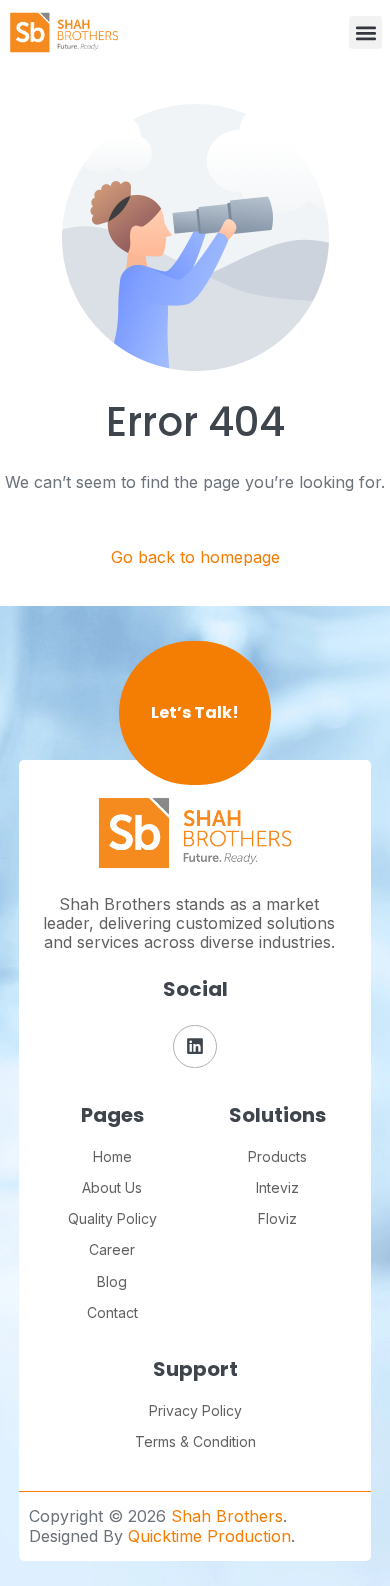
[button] (365, 32)
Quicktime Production (209, 1536)
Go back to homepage (195, 557)
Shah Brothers (227, 1516)
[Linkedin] (194, 1046)
